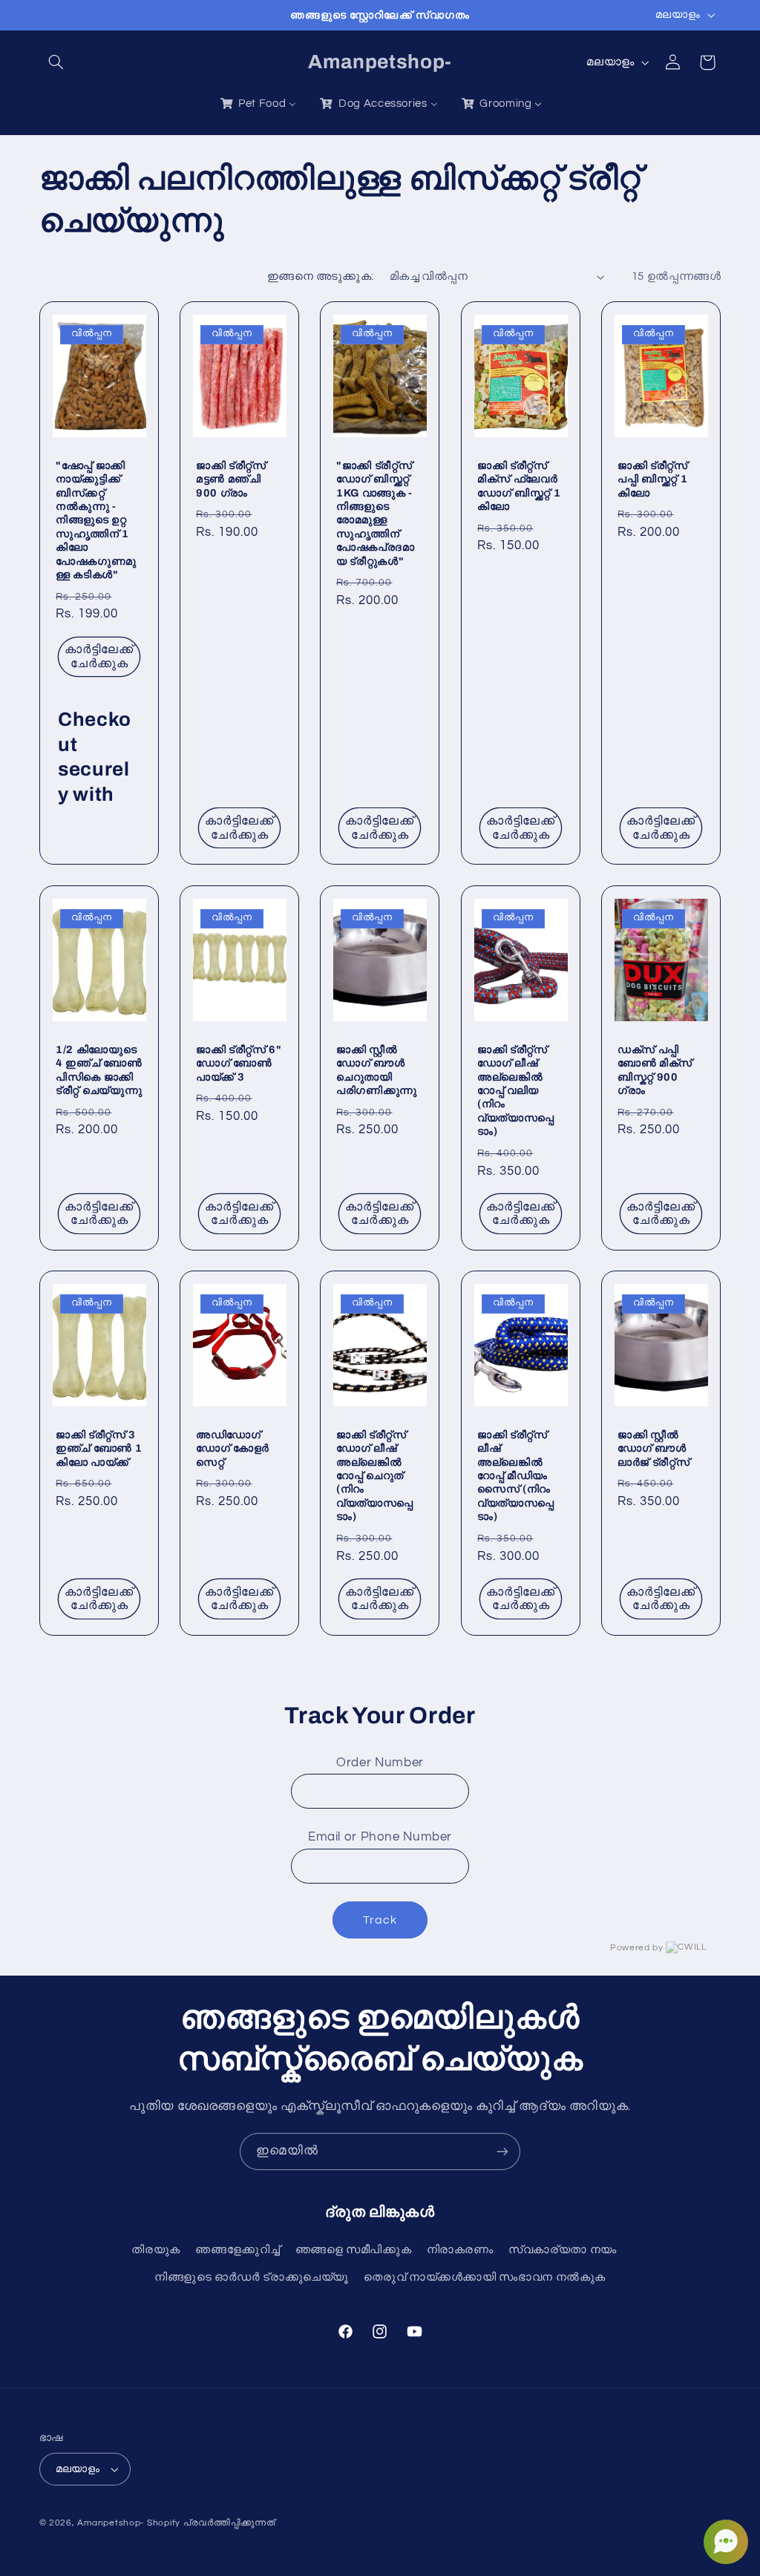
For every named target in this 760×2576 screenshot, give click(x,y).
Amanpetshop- (111, 2523)
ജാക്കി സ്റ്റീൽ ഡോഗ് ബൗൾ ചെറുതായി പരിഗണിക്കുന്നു (377, 1070)
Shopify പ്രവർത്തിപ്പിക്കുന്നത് (211, 2523)
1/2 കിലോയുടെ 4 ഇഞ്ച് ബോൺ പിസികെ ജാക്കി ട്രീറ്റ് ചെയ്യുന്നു (99, 1070)
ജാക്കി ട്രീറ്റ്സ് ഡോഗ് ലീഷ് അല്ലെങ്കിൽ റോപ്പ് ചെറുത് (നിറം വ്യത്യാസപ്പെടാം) (375, 1475)
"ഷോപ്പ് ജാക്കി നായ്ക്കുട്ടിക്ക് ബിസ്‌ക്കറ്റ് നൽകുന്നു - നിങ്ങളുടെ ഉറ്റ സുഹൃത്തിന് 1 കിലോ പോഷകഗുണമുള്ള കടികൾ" (96, 520)
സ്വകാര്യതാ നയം (563, 2250)
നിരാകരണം (460, 2250)
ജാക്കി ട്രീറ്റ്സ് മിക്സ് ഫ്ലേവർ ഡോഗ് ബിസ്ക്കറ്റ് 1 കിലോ (519, 486)
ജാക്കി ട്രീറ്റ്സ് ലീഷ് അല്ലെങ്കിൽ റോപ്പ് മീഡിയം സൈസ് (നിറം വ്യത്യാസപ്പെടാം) (516, 1475)
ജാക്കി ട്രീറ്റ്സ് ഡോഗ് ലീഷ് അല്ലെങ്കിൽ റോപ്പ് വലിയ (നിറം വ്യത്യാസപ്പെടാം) (516, 1090)
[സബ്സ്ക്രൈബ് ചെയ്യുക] (502, 2151)
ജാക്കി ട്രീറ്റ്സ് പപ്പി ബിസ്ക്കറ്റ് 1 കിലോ (653, 479)
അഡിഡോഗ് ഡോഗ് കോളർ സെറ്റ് (233, 1448)
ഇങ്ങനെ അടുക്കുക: (321, 276)
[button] (56, 62)
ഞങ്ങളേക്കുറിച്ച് (237, 2250)
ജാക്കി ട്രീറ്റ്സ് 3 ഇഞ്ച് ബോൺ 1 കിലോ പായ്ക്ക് (99, 1448)
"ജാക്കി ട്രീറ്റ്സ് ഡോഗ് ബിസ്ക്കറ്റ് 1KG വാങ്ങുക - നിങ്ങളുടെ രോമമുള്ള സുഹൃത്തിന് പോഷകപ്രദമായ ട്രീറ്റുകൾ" (376, 513)
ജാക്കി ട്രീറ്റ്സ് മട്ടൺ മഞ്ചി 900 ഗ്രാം (231, 479)
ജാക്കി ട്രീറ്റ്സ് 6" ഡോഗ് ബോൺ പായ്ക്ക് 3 (239, 1063)
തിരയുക (156, 2250)
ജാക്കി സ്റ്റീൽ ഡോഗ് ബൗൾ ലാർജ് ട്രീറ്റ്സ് (653, 1448)
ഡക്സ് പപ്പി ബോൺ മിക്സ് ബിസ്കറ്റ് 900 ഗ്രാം (655, 1070)
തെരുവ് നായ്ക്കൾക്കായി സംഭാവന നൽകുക (485, 2277)
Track (380, 1920)
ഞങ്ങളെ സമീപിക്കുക (354, 2250)
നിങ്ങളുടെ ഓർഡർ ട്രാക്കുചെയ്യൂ (252, 2277)
